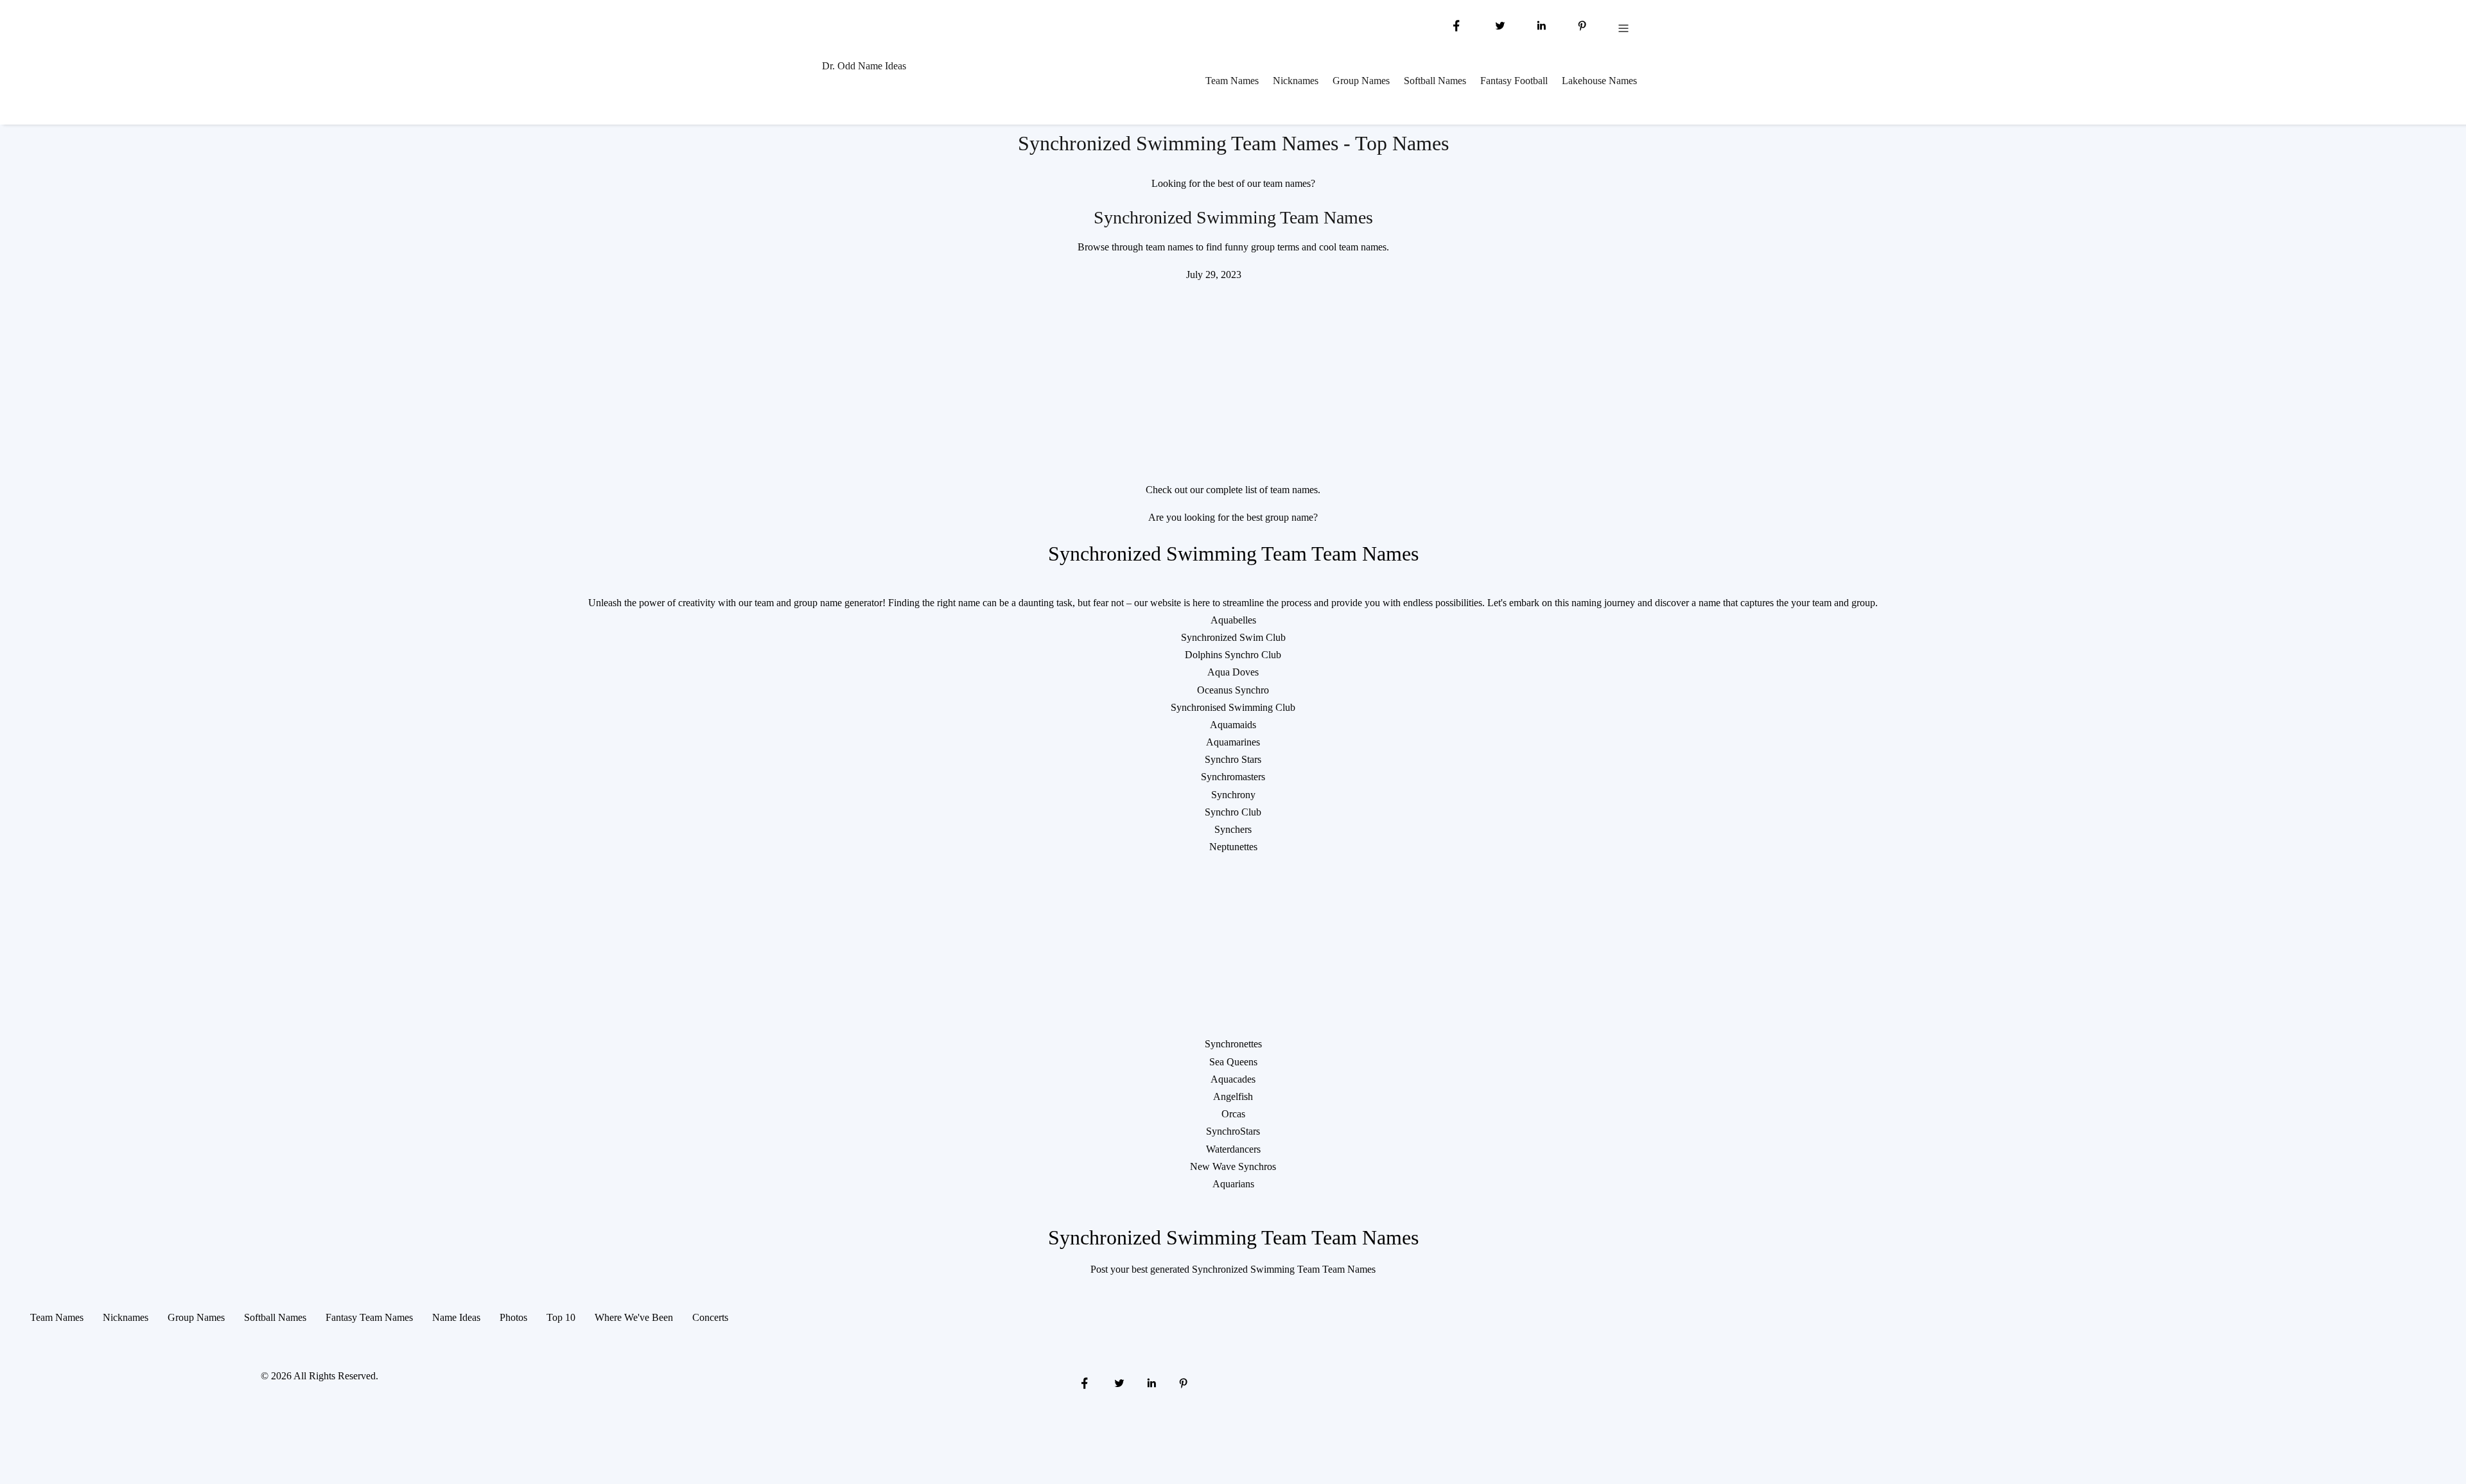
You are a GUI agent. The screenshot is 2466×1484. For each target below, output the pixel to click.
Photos (513, 1317)
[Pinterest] (1582, 25)
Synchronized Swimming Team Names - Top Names (1233, 143)
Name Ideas (456, 1317)
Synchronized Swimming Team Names (1233, 217)
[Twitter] (1499, 25)
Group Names (1361, 81)
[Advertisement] (1233, 373)
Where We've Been (634, 1317)
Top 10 (561, 1317)
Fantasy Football (1514, 81)
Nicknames (1296, 81)
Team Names (1232, 81)
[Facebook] (1456, 25)
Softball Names (1435, 81)
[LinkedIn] (1541, 25)
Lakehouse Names (1599, 81)
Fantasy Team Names (369, 1317)
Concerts (710, 1317)
